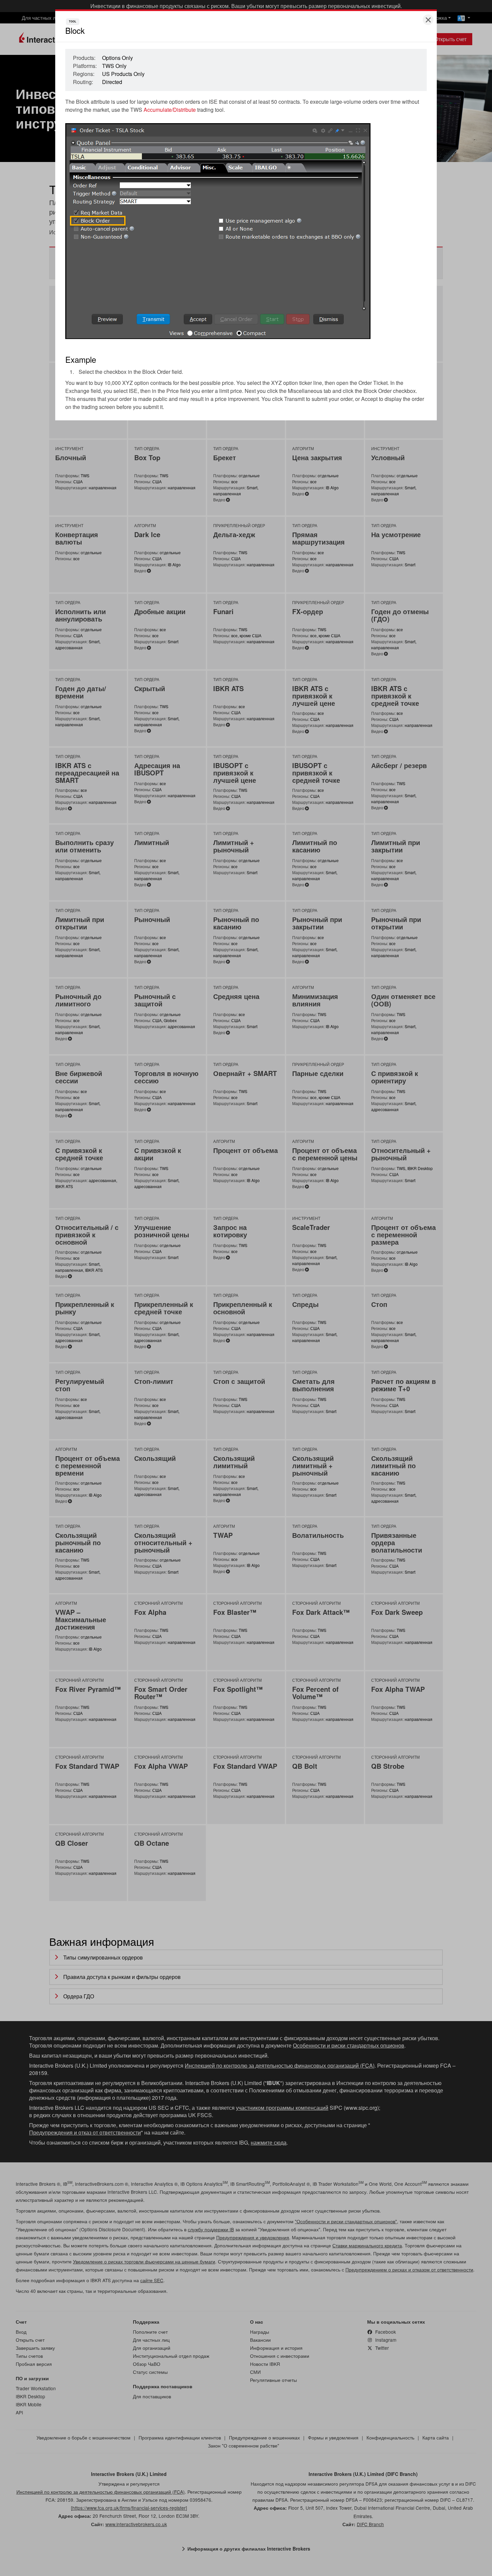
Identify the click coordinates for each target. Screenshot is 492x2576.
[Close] (428, 20)
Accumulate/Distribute (170, 110)
